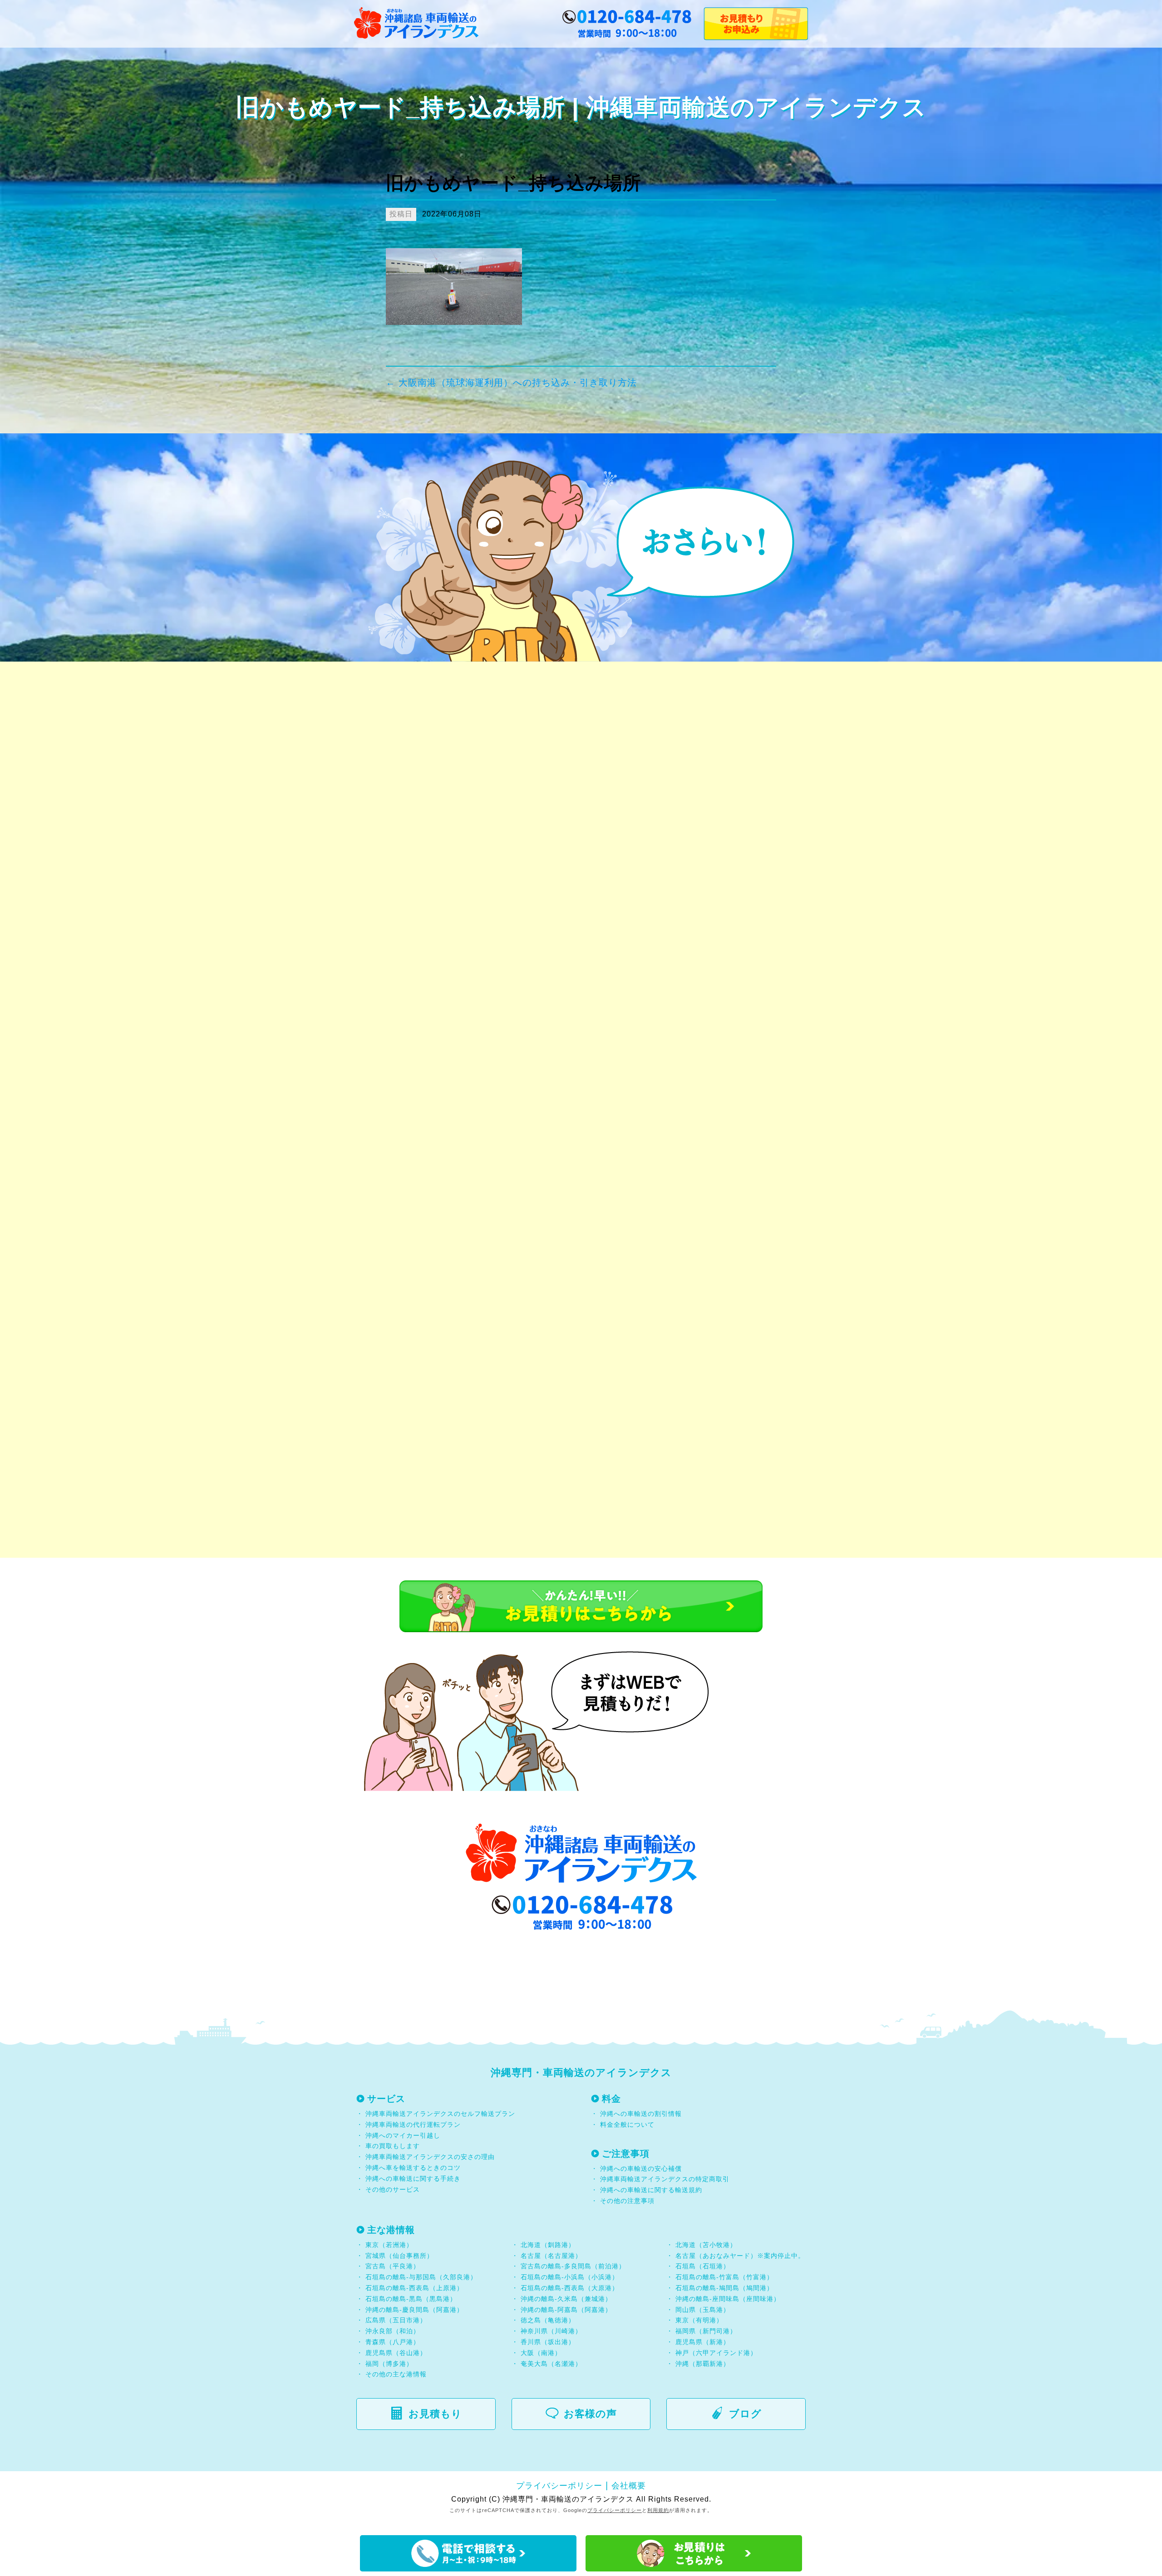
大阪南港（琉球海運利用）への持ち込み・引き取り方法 (511, 383)
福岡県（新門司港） (706, 2331)
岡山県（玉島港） (703, 2310)
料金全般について (626, 2125)
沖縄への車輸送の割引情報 (641, 2114)
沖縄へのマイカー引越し (403, 2135)
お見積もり (435, 2414)
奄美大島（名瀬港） (551, 2364)
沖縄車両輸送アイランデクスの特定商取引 (665, 2179)
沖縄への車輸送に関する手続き (413, 2179)
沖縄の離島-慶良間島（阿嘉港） (414, 2310)
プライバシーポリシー (559, 2486)
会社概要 (629, 2486)
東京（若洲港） (389, 2245)
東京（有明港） (699, 2320)
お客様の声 (590, 2414)
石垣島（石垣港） (703, 2266)
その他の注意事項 (626, 2201)
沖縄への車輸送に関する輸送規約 (651, 2190)
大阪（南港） (541, 2353)
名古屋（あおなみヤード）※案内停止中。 (740, 2256)
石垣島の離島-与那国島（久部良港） (421, 2277)
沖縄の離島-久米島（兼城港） (566, 2299)
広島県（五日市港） (396, 2320)
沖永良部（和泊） (393, 2331)
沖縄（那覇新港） (703, 2364)
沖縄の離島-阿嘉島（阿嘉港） (566, 2310)
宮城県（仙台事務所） (399, 2256)
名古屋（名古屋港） (551, 2256)
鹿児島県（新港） (703, 2342)
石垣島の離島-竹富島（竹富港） (724, 2277)
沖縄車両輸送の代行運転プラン (413, 2125)
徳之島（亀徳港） (548, 2320)
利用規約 (658, 2510)
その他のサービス (391, 2189)
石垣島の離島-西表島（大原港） (570, 2288)
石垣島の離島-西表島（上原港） (414, 2288)
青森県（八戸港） (393, 2342)
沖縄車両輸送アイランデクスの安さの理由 (430, 2157)
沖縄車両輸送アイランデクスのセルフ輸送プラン (440, 2114)
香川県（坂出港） (548, 2342)
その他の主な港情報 (395, 2374)
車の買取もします (393, 2146)
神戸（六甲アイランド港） (716, 2353)
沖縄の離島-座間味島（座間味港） (728, 2299)
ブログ (745, 2414)
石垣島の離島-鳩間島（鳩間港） (724, 2288)
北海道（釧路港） (548, 2245)
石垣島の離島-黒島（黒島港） (411, 2299)
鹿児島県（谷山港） (396, 2353)
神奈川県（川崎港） (551, 2331)
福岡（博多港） (389, 2364)
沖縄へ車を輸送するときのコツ (413, 2168)
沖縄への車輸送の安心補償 (641, 2169)
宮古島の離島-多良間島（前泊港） (573, 2266)
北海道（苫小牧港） (706, 2245)
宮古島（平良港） (393, 2266)
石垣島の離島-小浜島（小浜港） (570, 2277)
